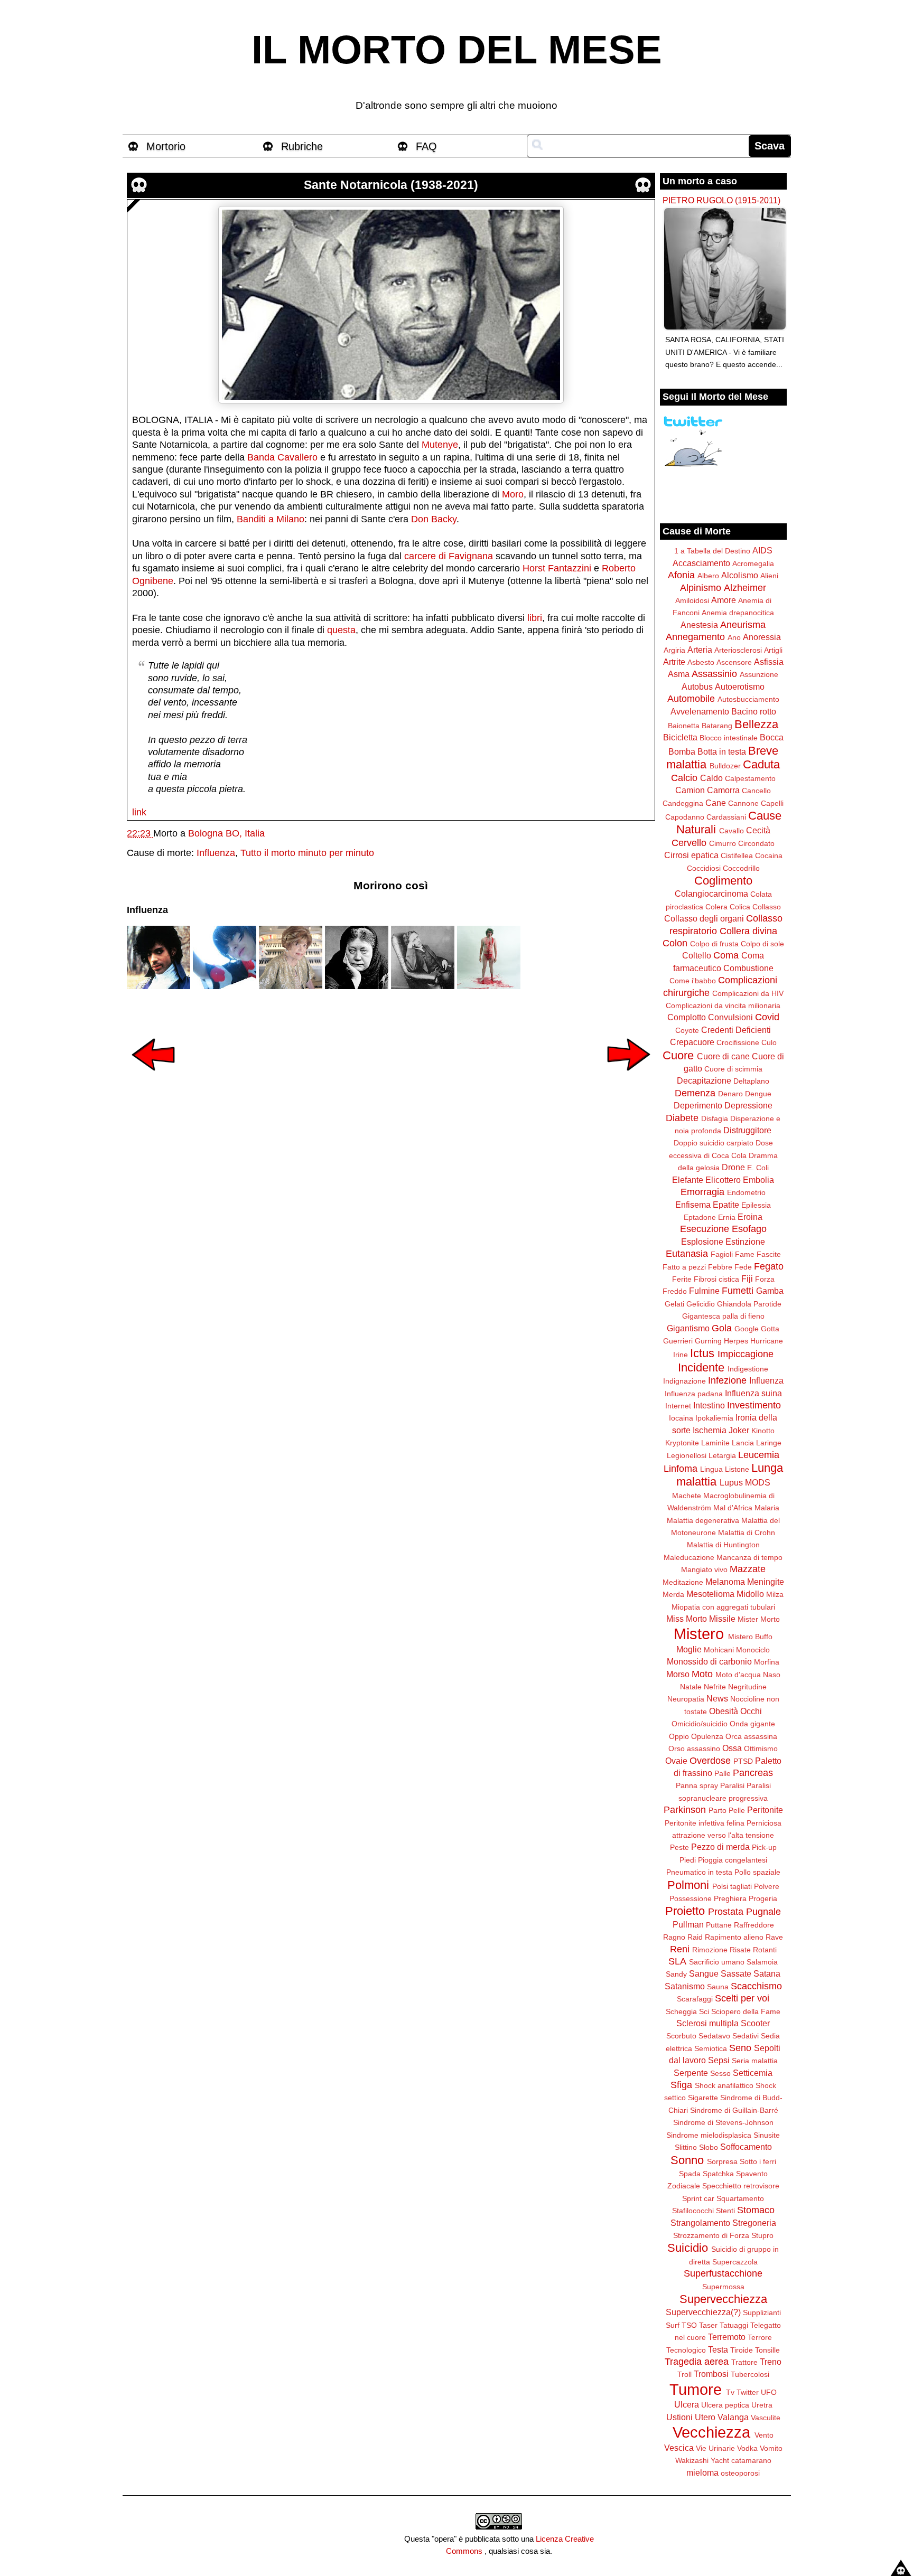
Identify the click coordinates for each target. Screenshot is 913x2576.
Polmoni (688, 1885)
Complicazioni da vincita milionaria (723, 1005)
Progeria (763, 1898)
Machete (687, 1496)
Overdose (710, 1761)
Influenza (216, 853)
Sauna (718, 1987)
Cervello (689, 843)
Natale (691, 1687)
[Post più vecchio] (629, 1078)
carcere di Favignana (449, 556)
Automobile (691, 699)
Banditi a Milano (271, 519)
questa (341, 630)
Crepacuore (692, 1042)
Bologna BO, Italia (226, 833)
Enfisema (693, 1205)
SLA (677, 1961)
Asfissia (769, 662)
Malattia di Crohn (747, 1533)
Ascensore (734, 662)
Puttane (719, 1925)
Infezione (727, 1380)
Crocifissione (738, 1042)
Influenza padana (694, 1394)
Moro (513, 494)
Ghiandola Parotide (749, 1304)
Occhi (751, 1711)
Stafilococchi (693, 2211)
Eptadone (700, 1217)
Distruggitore (747, 1130)
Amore (724, 600)
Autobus (697, 687)
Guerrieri (678, 1341)
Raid (695, 1937)
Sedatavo (714, 2036)
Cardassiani (726, 817)
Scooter (755, 2023)
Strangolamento (700, 2223)
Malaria (767, 1508)
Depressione (748, 1105)
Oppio (679, 1736)
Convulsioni (730, 1017)
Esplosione (702, 1242)
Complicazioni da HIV (748, 993)
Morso (678, 1674)
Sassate (736, 1973)
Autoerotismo (740, 687)
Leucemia (759, 1455)
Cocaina (769, 855)
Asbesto (701, 662)
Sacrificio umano (717, 1962)
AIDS (762, 550)
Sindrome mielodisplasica (709, 2135)
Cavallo (732, 831)
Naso (772, 1675)
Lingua (711, 1469)
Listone (737, 1469)
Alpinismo (701, 588)
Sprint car (698, 2198)
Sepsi (719, 2060)
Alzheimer (745, 588)
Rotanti (765, 1950)
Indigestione (748, 1369)
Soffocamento (746, 2147)
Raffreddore (754, 1925)
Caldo (711, 778)
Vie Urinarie (715, 2448)
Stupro (762, 2235)
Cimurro (723, 843)
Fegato (769, 1266)
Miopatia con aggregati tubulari (723, 1607)
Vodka (747, 2448)
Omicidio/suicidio (700, 1724)
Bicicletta (680, 737)
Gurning (708, 1341)
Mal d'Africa (733, 1508)
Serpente (691, 2073)
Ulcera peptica (725, 2405)
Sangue (704, 1973)
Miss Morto (687, 1619)
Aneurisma (743, 625)
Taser (708, 2325)
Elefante (688, 1180)
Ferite (682, 1279)
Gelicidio (701, 1304)
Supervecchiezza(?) (703, 2312)
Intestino (709, 1405)
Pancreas (753, 1773)
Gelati (674, 1304)
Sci (704, 2011)
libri (535, 618)
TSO (689, 2325)
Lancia (743, 1443)
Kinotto (763, 1431)
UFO (769, 2392)
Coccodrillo (741, 868)
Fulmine (704, 1291)
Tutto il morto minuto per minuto (307, 853)
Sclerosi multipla (707, 2023)
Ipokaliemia (714, 1418)
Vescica (679, 2448)
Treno (771, 2362)
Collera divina (748, 931)
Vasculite (766, 2418)
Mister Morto (759, 1619)
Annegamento (695, 637)
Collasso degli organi (704, 918)
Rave (774, 1937)
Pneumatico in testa (699, 1872)
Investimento (754, 1405)
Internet (678, 1406)
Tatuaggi (734, 2325)
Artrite (674, 662)
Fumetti (738, 1291)
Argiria (674, 650)
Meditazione (683, 1582)
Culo (769, 1042)
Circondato (756, 843)
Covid (767, 1017)
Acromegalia (753, 563)
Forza (765, 1279)
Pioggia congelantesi (733, 1860)
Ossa (732, 1748)
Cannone (743, 803)
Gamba (770, 1291)
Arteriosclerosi (738, 650)
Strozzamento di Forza (711, 2235)
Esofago (749, 1229)
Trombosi (711, 2374)
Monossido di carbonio (709, 1661)
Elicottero (723, 1180)
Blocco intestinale (729, 738)
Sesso (720, 2073)
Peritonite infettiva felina (705, 1823)
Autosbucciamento (748, 699)
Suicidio (688, 2248)
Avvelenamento (700, 711)
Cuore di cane (723, 1056)
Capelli (772, 803)
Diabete (682, 1118)
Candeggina (683, 803)
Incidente (701, 1367)
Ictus (702, 1353)
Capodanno (685, 817)
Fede (743, 1267)
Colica (740, 907)
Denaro (730, 1094)
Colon (675, 943)
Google (747, 1329)
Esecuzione (705, 1229)
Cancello (756, 791)
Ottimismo (761, 1748)
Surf (673, 2325)
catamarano (751, 2460)
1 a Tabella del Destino (712, 551)
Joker (739, 1430)
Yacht (720, 2460)
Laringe (769, 1443)
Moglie (689, 1649)
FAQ (426, 146)
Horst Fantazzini (557, 568)
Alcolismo (740, 575)
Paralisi (732, 1785)
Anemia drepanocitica (738, 613)
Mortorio (166, 146)
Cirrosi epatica (691, 855)
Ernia (727, 1217)
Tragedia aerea (697, 2362)
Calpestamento (750, 778)
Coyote (687, 1030)
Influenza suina (753, 1393)
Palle (723, 1773)
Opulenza (707, 1736)
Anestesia (699, 625)
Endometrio (746, 1192)
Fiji (747, 1278)
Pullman (688, 1924)
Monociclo (753, 1650)
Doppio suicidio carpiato (714, 1143)
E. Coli (758, 1168)
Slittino (686, 2147)
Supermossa (723, 2287)
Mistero (699, 1634)
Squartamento (740, 2198)
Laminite (715, 1443)
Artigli (773, 650)
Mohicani (719, 1650)
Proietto (685, 1911)
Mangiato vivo (704, 1569)
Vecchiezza (711, 2432)
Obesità (724, 1711)
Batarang (717, 726)
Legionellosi (687, 1455)
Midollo (750, 1594)
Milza (775, 1594)
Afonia (681, 575)
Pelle (737, 1810)
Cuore (678, 1055)
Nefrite (715, 1687)
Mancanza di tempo (749, 1557)
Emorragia (702, 1192)
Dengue (758, 1094)
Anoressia (762, 637)
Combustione (748, 968)
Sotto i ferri (758, 2161)
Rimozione (710, 1950)
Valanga (733, 2417)
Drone (733, 1167)
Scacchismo (756, 1986)
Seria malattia (755, 2061)
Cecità (758, 830)
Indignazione (684, 1381)
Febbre (720, 1267)
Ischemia (710, 1430)
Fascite (769, 1254)
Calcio (684, 778)
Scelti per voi (742, 1998)
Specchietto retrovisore (741, 2186)
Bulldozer (725, 766)
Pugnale (763, 1912)
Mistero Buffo (750, 1637)
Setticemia (753, 2073)
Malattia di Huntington (723, 1545)
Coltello (697, 955)
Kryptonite (682, 1443)
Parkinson (685, 1810)
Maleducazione (689, 1557)
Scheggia (681, 2011)
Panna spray (697, 1785)
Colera (716, 907)
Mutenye (440, 445)
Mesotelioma (710, 1594)
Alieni (769, 576)
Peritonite (765, 1810)
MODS (758, 1482)
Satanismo (685, 1986)
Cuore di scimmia (733, 1069)
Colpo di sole (762, 944)
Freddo (675, 1291)
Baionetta (684, 726)
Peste (679, 1847)
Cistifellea (737, 855)
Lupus (731, 1482)
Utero (705, 2417)
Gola (722, 1328)
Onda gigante (752, 1724)
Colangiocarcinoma (711, 894)
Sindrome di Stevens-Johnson (723, 2122)
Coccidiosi (704, 868)
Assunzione (759, 674)
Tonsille (767, 2350)
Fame (745, 1254)
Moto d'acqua (738, 1675)
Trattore (744, 2362)
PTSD (743, 1761)
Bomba (682, 751)
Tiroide (742, 2350)
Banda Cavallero (282, 457)
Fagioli (722, 1254)
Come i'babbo (693, 981)
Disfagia (715, 1118)
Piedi (688, 1860)
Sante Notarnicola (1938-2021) (391, 185)
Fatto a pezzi (684, 1267)
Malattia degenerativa (703, 1520)
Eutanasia (687, 1254)
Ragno (674, 1937)
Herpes (736, 1341)
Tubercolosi (750, 2374)
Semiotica (711, 2048)
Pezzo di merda (720, 1847)
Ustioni (679, 2417)
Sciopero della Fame (746, 2011)
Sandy (676, 1974)
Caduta (761, 764)
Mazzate (748, 1569)
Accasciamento (701, 563)
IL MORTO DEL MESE (457, 50)
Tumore (696, 2390)
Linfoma (681, 1469)
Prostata (726, 1912)
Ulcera (687, 2404)
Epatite (726, 1205)
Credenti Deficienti (736, 1030)
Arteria (700, 650)
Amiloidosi (692, 600)
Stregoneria (754, 2223)
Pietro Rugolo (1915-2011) (721, 200)
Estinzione (745, 1242)
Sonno (687, 2160)
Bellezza (756, 724)
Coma (726, 955)
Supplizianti (762, 2312)
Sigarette (703, 2098)
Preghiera (730, 1898)
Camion (690, 790)
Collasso (767, 907)
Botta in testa (722, 751)
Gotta (770, 1329)
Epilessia (756, 1205)
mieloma (702, 2472)
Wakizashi (692, 2460)
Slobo (709, 2147)
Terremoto (727, 2337)
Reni (680, 1949)
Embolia (758, 1180)
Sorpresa (722, 2161)
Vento (764, 2435)
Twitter (748, 2392)
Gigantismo (688, 1328)
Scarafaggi (695, 1999)
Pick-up (764, 1847)
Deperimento (698, 1105)
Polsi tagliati (732, 1886)
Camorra (723, 790)
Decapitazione (704, 1080)
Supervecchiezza (723, 2299)
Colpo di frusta (714, 944)
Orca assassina (751, 1736)
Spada (690, 2174)
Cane (716, 803)
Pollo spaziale (757, 1872)
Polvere (767, 1886)
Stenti (725, 2211)
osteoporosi (740, 2473)
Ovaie (676, 1761)
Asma (679, 674)
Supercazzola (735, 2262)
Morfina (767, 1662)
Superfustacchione (723, 2273)
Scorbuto (681, 2036)
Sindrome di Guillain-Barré (734, 2110)
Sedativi (746, 2036)
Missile (722, 1619)
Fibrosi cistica (716, 1279)
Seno (740, 2048)
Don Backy (434, 519)
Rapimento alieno (734, 1937)
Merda (673, 1594)
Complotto (687, 1017)
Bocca (772, 737)
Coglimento (723, 881)
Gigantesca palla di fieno (723, 1316)
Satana (767, 1973)
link (139, 812)
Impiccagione (746, 1354)
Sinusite (767, 2135)
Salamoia (762, 1962)
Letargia (722, 1455)
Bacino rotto (754, 711)
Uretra (762, 2405)
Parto (718, 1810)
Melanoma (725, 1582)
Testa (718, 2349)
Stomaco (756, 2210)
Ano (734, 637)
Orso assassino (694, 1748)
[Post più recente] (153, 1078)
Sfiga (681, 2085)
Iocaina (681, 1418)
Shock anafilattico (724, 2085)
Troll (684, 2374)
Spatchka (718, 2174)
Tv (730, 2392)
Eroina (750, 1217)
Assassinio (714, 674)
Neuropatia (686, 1699)
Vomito (771, 2448)
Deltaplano (751, 1081)
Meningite (766, 1582)
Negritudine (747, 1687)
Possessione (691, 1898)
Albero (708, 576)
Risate (740, 1950)
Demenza (695, 1093)
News (717, 1698)
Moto (702, 1674)
